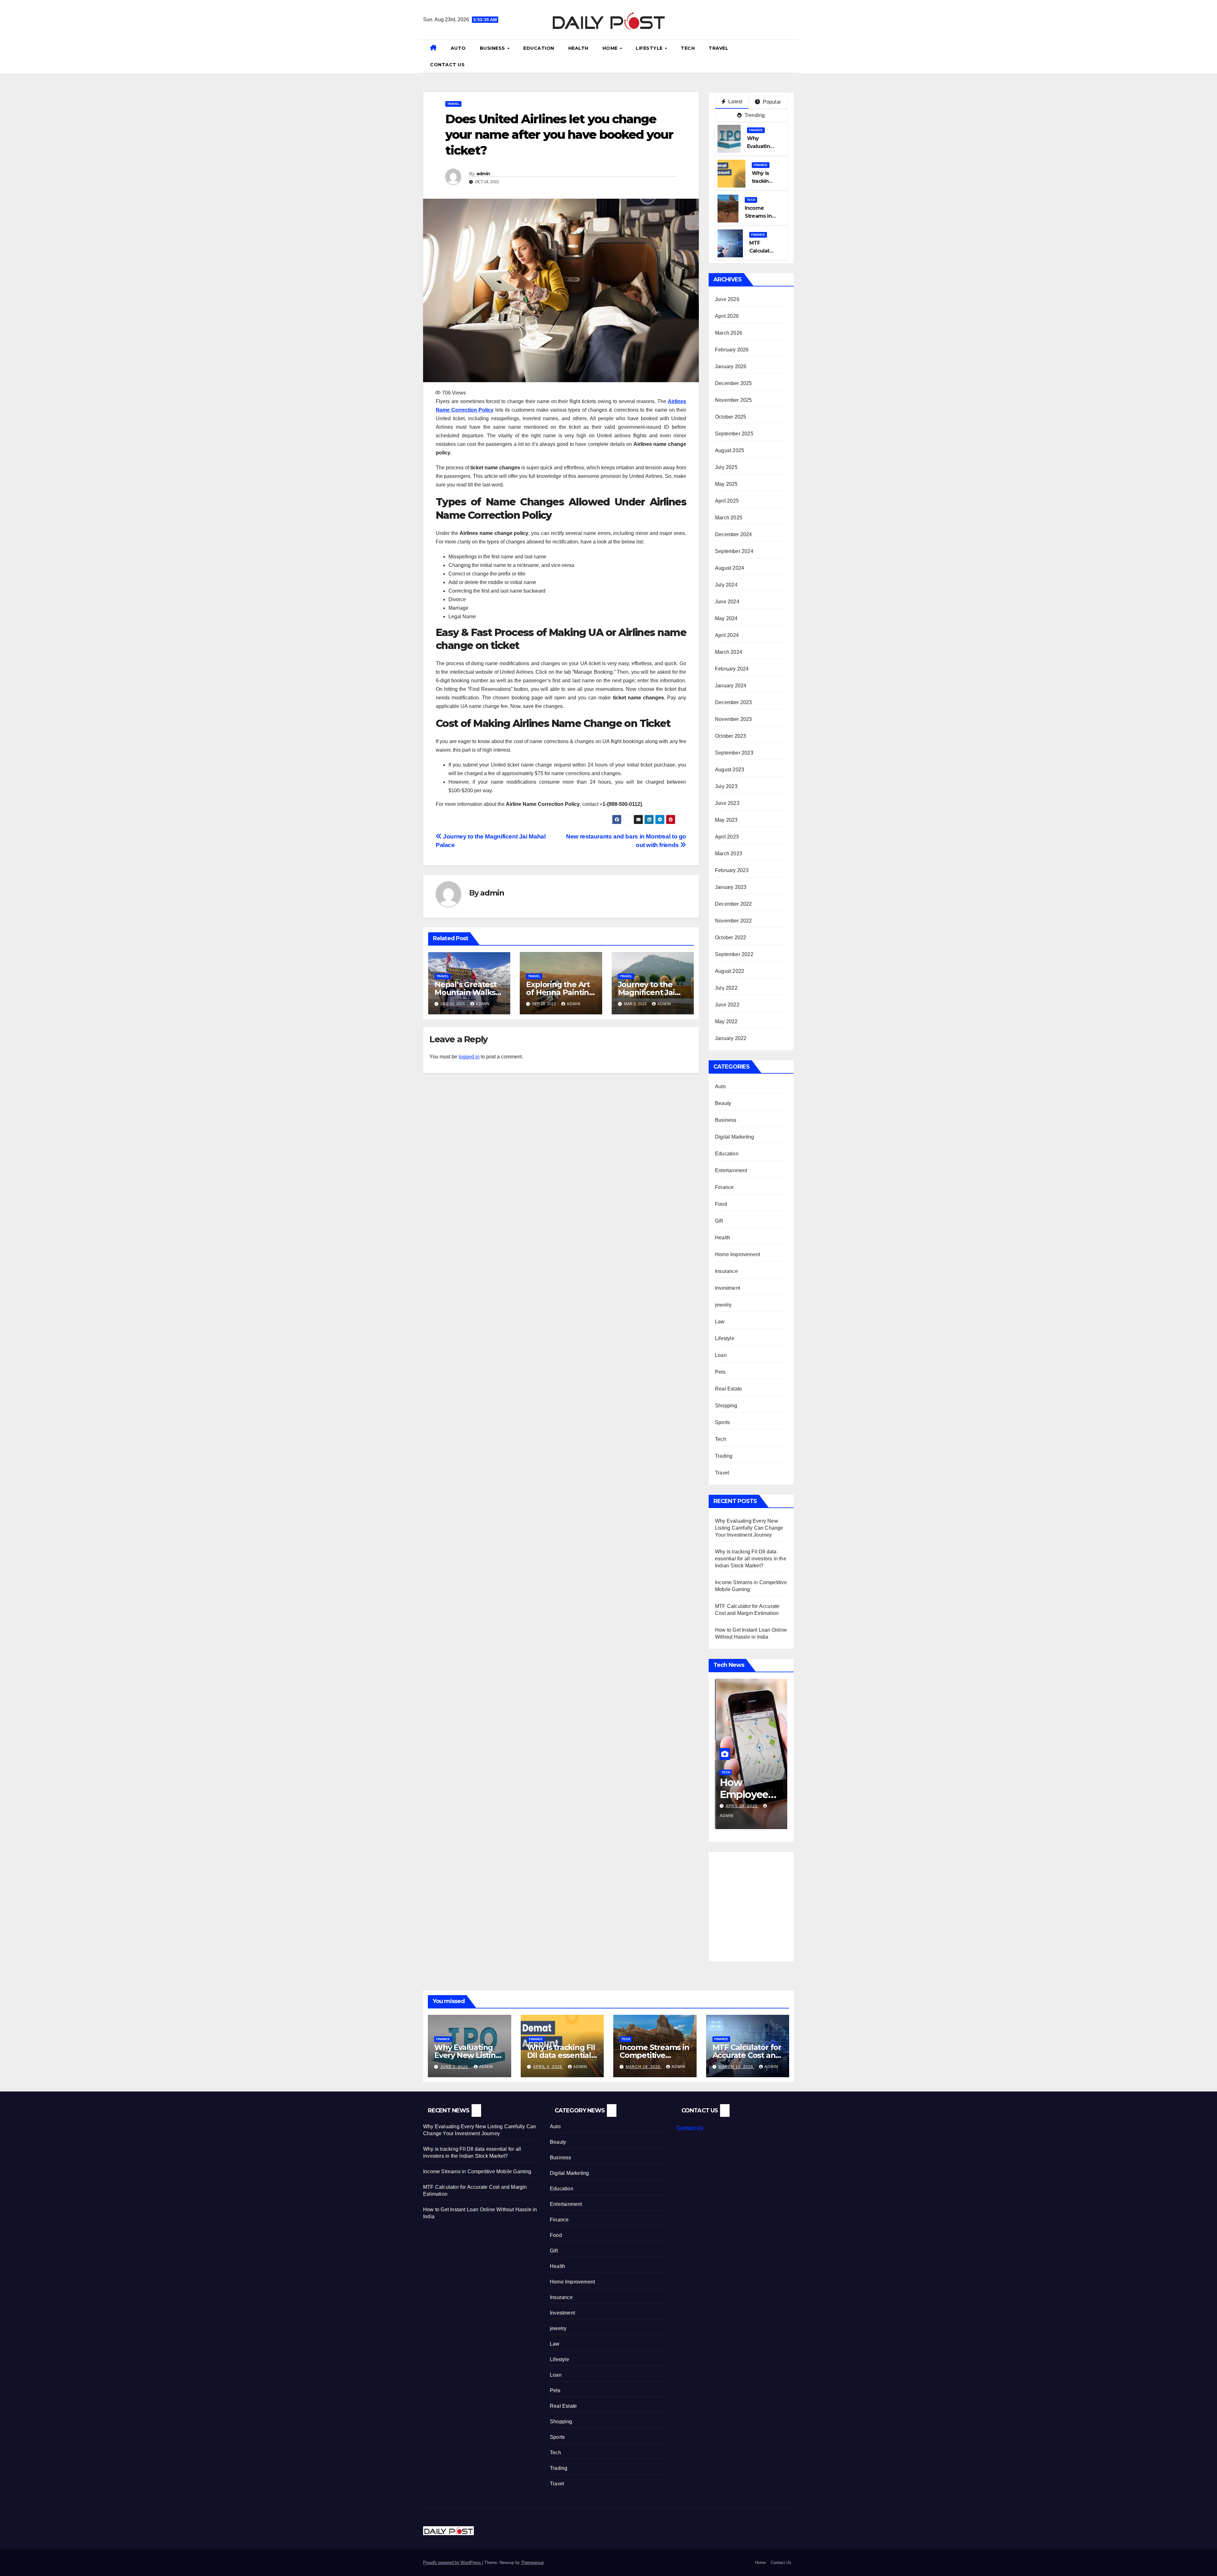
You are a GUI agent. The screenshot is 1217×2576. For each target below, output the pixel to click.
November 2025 (734, 400)
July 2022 (726, 988)
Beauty (723, 1103)
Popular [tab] (771, 102)
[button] (791, 56)
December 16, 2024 (747, 1806)
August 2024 (730, 568)
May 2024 (726, 618)
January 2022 (731, 1038)
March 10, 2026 (737, 2067)
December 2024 (734, 534)
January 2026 (731, 366)
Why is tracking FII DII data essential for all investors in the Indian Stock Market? (751, 1559)
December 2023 (734, 702)
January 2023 (731, 887)
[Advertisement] (768, 1903)
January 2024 (731, 686)
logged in (469, 1057)
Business (493, 48)
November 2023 (734, 719)
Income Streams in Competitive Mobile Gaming (654, 2055)
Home (611, 48)
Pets (720, 1372)
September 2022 (734, 954)
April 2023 (727, 837)
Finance (756, 130)
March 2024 (729, 652)
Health (578, 48)
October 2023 (731, 736)
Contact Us (447, 65)
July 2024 (726, 585)
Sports (722, 1422)
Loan (721, 1355)
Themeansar (532, 2563)
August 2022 (730, 971)
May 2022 (726, 1021)
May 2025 (726, 484)
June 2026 (727, 299)
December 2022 (734, 904)
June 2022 (727, 1005)
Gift (719, 1221)
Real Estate (728, 1389)
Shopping (726, 1406)
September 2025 (734, 434)
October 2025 (731, 417)
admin (483, 174)
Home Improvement (737, 1254)
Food (721, 1204)
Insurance (726, 1271)
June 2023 (727, 803)
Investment (728, 1288)
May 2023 (726, 820)
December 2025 (734, 383)
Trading (724, 1456)
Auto (458, 48)
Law (720, 1322)
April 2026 (727, 316)
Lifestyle (650, 48)
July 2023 (726, 786)
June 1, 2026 (455, 2067)
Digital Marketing (734, 1137)
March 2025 (729, 518)
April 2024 (727, 635)
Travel (718, 48)
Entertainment (731, 1170)
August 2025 (730, 450)
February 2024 (732, 669)
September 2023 (734, 753)
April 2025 (727, 501)
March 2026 (729, 333)
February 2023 (732, 870)
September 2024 (734, 551)
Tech (688, 48)
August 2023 (730, 770)
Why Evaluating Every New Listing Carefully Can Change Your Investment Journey (749, 1528)
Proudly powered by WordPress (453, 2563)
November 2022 (734, 921)
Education (539, 48)
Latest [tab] (735, 102)
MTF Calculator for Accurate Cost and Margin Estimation (747, 2055)
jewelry (723, 1305)
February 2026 (732, 350)
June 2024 (727, 602)
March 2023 (729, 854)
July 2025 (726, 467)
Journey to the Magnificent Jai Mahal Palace (646, 992)
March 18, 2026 (644, 2067)
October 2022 (731, 938)
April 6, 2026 (548, 2067)
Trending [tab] (754, 115)
